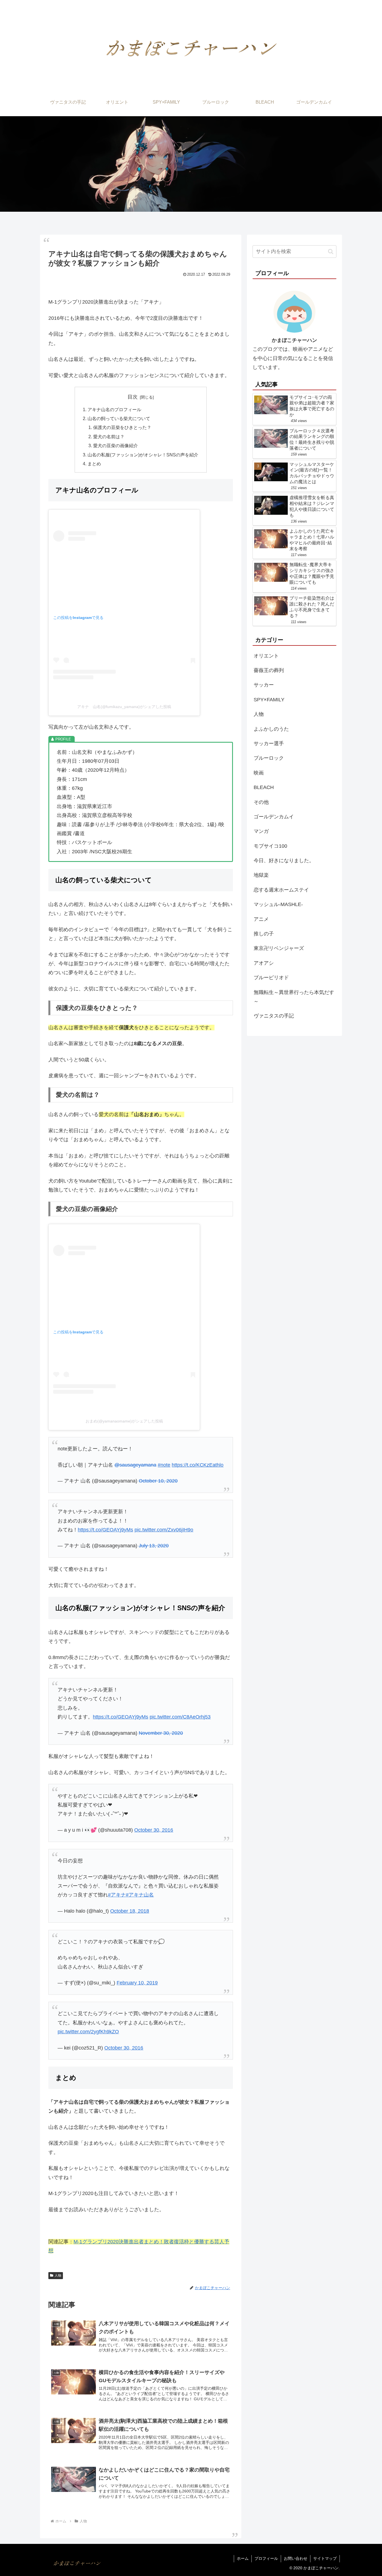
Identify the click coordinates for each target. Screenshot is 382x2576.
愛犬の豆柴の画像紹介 (115, 445)
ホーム (243, 2558)
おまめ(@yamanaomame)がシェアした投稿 (124, 1421)
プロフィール (266, 2558)
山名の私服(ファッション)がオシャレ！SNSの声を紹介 (143, 455)
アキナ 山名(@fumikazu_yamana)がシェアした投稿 (124, 707)
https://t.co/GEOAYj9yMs (105, 1530)
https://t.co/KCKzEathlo (198, 1465)
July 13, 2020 (154, 1546)
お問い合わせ (296, 2558)
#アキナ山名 (140, 1895)
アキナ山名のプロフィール (114, 409)
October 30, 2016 (154, 1830)
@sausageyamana (135, 1465)
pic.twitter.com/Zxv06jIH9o (164, 1530)
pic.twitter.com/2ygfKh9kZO (88, 2032)
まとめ (94, 464)
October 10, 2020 (158, 1481)
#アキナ (117, 1895)
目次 (133, 397)
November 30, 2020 (161, 1733)
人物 (58, 2275)
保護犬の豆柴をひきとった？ (122, 427)
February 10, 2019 (137, 1983)
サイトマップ (325, 2558)
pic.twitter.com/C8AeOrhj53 (180, 1717)
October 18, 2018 (130, 1911)
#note (164, 1465)
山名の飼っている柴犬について (119, 418)
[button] (331, 252)
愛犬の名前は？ (109, 437)
